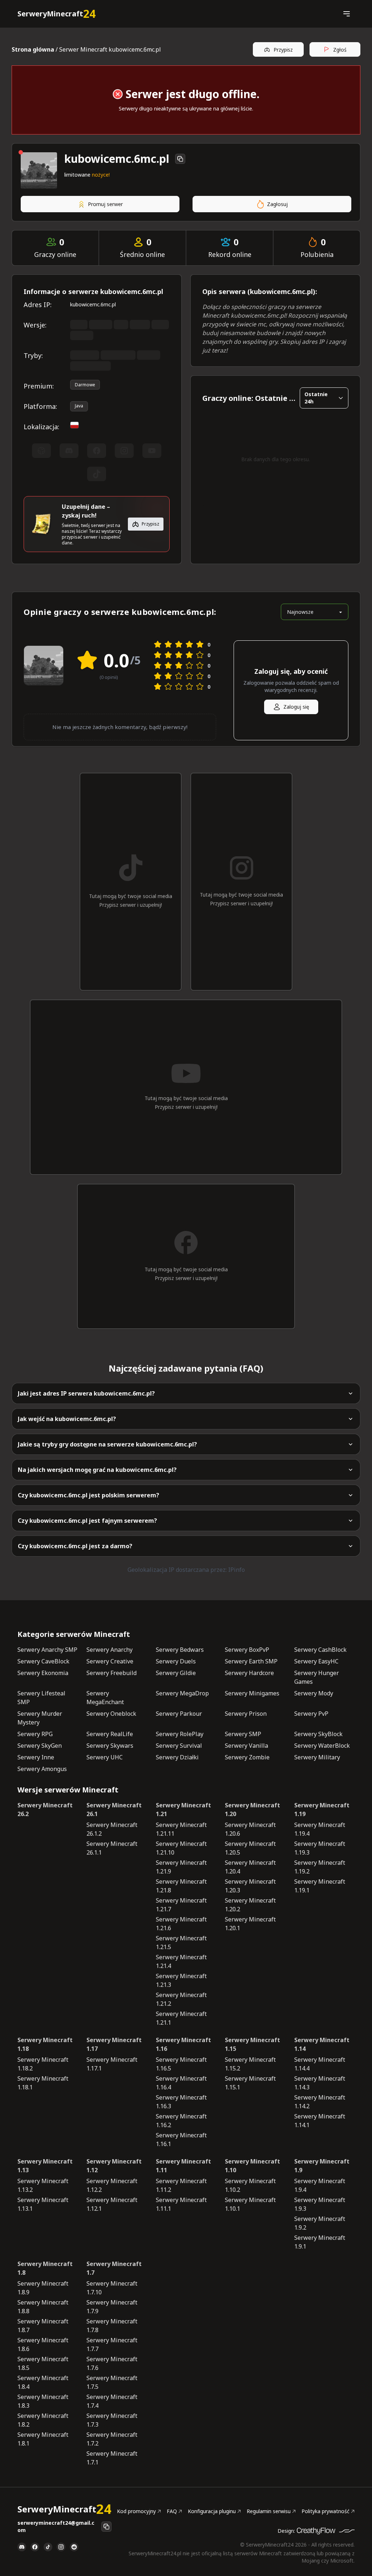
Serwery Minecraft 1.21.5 (181, 1943)
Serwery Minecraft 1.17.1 (112, 2064)
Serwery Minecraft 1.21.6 (181, 1924)
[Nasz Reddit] (74, 2547)
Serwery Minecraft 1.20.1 (250, 1924)
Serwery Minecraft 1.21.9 (181, 1867)
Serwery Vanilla (246, 1746)
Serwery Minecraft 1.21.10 (181, 1848)
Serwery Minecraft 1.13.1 (43, 2204)
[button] (346, 14)
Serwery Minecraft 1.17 (114, 2044)
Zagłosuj (277, 204)
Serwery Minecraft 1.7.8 (112, 2326)
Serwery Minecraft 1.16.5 (181, 2064)
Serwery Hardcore (249, 1673)
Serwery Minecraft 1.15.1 (250, 2083)
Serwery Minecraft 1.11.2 (181, 2185)
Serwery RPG (35, 1734)
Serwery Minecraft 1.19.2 (320, 1867)
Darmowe (85, 385)
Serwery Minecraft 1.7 (114, 2268)
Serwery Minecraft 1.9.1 (320, 2242)
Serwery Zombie (247, 1757)
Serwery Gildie (176, 1673)
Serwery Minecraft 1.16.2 (181, 2121)
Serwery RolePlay (180, 1734)
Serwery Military (317, 1757)
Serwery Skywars (110, 1746)
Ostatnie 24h (316, 398)
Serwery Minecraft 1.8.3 (43, 2401)
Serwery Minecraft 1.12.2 (112, 2185)
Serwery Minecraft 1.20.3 (250, 1886)
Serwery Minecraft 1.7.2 (112, 2439)
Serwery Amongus (42, 1769)
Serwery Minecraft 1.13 (45, 2166)
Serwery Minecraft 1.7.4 (112, 2401)
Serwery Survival (179, 1746)
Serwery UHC (105, 1757)
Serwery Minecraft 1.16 (183, 2044)
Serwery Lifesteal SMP (41, 1698)
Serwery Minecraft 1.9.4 (320, 2185)
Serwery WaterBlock (322, 1746)
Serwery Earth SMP (251, 1661)
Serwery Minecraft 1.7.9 (112, 2307)
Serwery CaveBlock (43, 1661)
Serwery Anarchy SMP (47, 1650)
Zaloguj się (296, 707)
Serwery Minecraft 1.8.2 (43, 2420)
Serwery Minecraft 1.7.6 (112, 2363)
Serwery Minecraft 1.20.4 (250, 1867)
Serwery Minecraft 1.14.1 (320, 2121)
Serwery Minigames (252, 1693)
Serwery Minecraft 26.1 (114, 1810)
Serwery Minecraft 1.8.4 (43, 2382)
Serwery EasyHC (316, 1661)
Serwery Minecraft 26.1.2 (112, 1829)
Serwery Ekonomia (43, 1673)
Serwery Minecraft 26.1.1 (112, 1848)
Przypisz (283, 50)
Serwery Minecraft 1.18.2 (43, 2064)
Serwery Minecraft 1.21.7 (181, 1905)
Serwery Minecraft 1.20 (252, 1810)
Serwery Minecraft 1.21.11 (181, 1829)
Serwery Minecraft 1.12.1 (112, 2204)
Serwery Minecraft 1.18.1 (43, 2083)
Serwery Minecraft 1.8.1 (43, 2439)
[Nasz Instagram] (61, 2547)
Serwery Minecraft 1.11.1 (181, 2204)
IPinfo (236, 1570)
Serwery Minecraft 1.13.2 (43, 2185)
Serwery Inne (36, 1757)
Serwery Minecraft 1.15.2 (250, 2064)
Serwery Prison (246, 1714)
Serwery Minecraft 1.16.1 (181, 2140)
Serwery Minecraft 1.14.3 (320, 2083)
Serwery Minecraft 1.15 (252, 2044)
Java (79, 406)
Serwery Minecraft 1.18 (45, 2044)
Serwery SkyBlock (318, 1734)
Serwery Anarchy (110, 1650)
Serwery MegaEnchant (105, 1698)
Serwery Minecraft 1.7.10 (112, 2288)
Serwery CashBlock (320, 1650)
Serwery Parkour (179, 1714)
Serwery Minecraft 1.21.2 (181, 1999)
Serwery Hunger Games (317, 1677)
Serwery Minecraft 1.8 (45, 2268)
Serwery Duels (176, 1661)
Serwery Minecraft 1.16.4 (181, 2083)
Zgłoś (340, 50)
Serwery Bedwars (180, 1650)
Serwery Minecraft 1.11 (183, 2166)
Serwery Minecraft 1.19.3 (320, 1848)
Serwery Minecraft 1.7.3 (112, 2420)
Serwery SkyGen (40, 1746)
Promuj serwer (105, 204)
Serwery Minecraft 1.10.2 (250, 2185)
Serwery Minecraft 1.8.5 (43, 2363)
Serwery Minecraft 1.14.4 (320, 2064)
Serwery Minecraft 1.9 (322, 2166)
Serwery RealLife (110, 1734)
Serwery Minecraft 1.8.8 (43, 2307)
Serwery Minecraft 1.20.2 (250, 1905)
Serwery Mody (314, 1693)
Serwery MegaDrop (182, 1693)
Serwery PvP (311, 1714)
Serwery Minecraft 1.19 (322, 1810)
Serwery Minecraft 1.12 (114, 2166)
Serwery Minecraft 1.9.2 (320, 2223)
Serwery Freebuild (112, 1673)
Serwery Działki (177, 1757)
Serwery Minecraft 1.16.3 (181, 2102)
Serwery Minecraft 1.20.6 (250, 1829)
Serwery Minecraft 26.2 (45, 1810)
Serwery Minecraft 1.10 (252, 2166)
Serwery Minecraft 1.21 (183, 1810)
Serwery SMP (243, 1734)
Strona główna (33, 49)
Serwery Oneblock (111, 1714)
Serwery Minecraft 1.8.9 (43, 2288)
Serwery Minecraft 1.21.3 (181, 1980)
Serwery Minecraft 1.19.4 (320, 1829)
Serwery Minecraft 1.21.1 (181, 2018)
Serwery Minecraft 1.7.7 (112, 2344)
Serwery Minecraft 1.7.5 (112, 2382)
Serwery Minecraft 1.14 (322, 2044)
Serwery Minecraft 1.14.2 (320, 2102)
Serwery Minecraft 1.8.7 (43, 2326)
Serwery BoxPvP (247, 1650)
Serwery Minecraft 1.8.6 (43, 2344)
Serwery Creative (110, 1661)
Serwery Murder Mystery (40, 1718)
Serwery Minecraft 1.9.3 (320, 2204)
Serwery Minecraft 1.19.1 (320, 1886)
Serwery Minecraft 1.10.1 (250, 2204)
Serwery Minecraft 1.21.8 (181, 1886)
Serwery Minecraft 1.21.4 (181, 1961)
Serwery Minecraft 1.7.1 (112, 2458)
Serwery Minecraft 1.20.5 (250, 1848)
